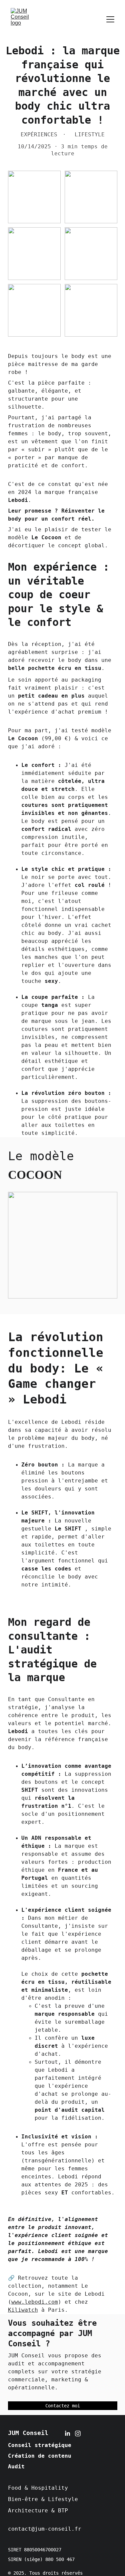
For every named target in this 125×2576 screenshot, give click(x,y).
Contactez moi (63, 2406)
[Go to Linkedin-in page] (67, 2434)
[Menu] (110, 19)
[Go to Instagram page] (78, 2434)
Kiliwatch (23, 2310)
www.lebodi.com (35, 2302)
